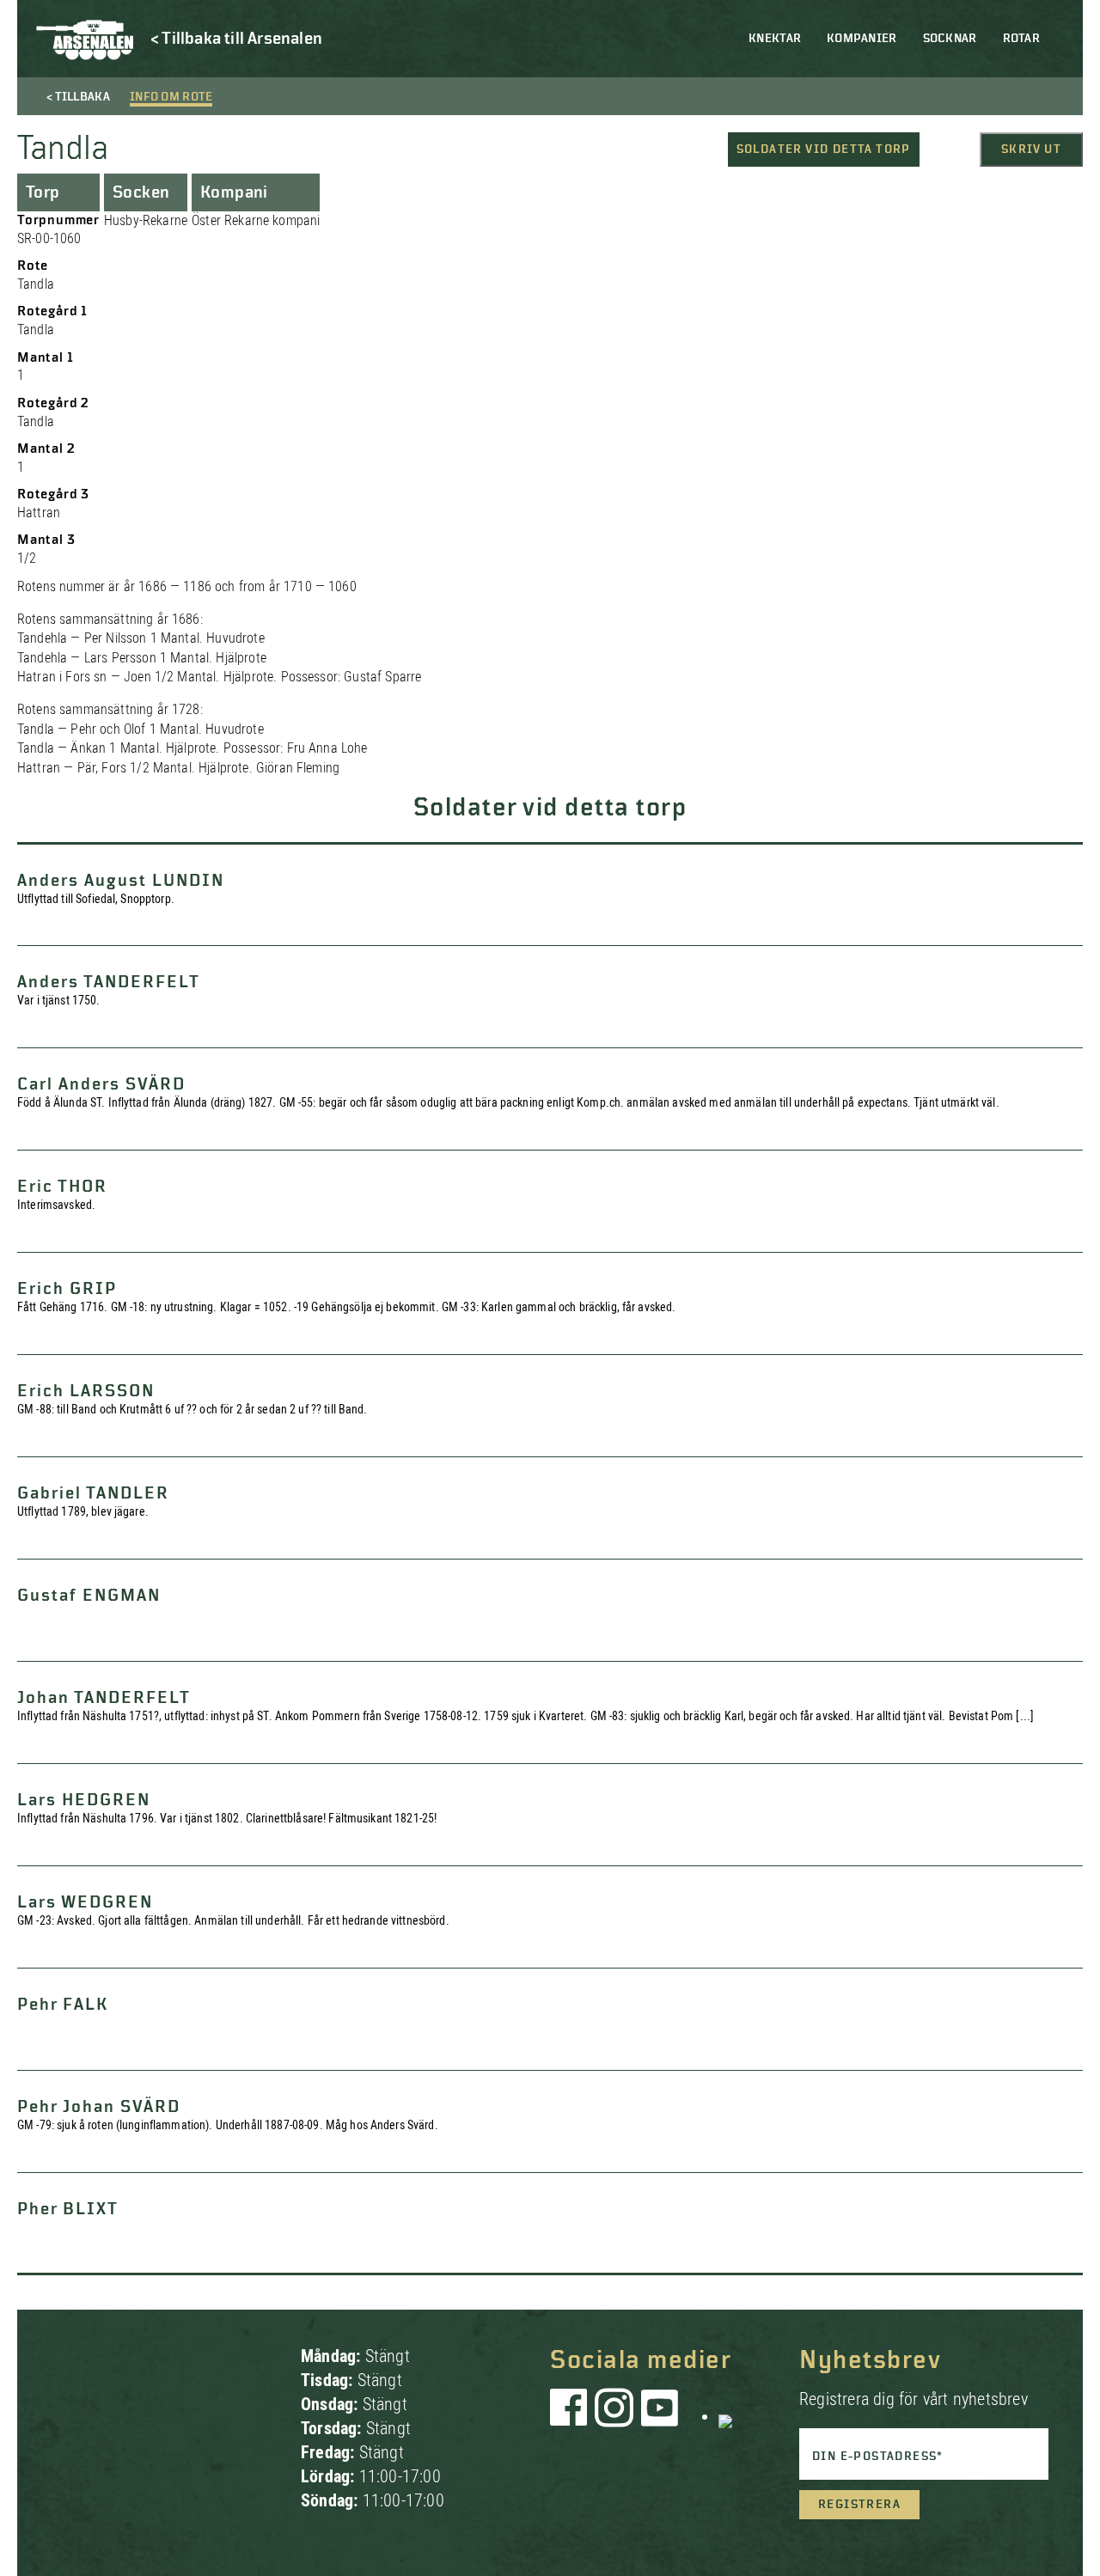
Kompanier (862, 39)
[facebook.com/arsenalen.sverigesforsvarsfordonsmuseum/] (571, 2416)
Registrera (859, 2505)
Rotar (1021, 39)
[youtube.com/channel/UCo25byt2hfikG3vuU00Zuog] (660, 2416)
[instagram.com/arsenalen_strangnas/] (614, 2416)
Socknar (950, 39)
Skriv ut (1031, 150)
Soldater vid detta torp (824, 150)
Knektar (775, 39)
